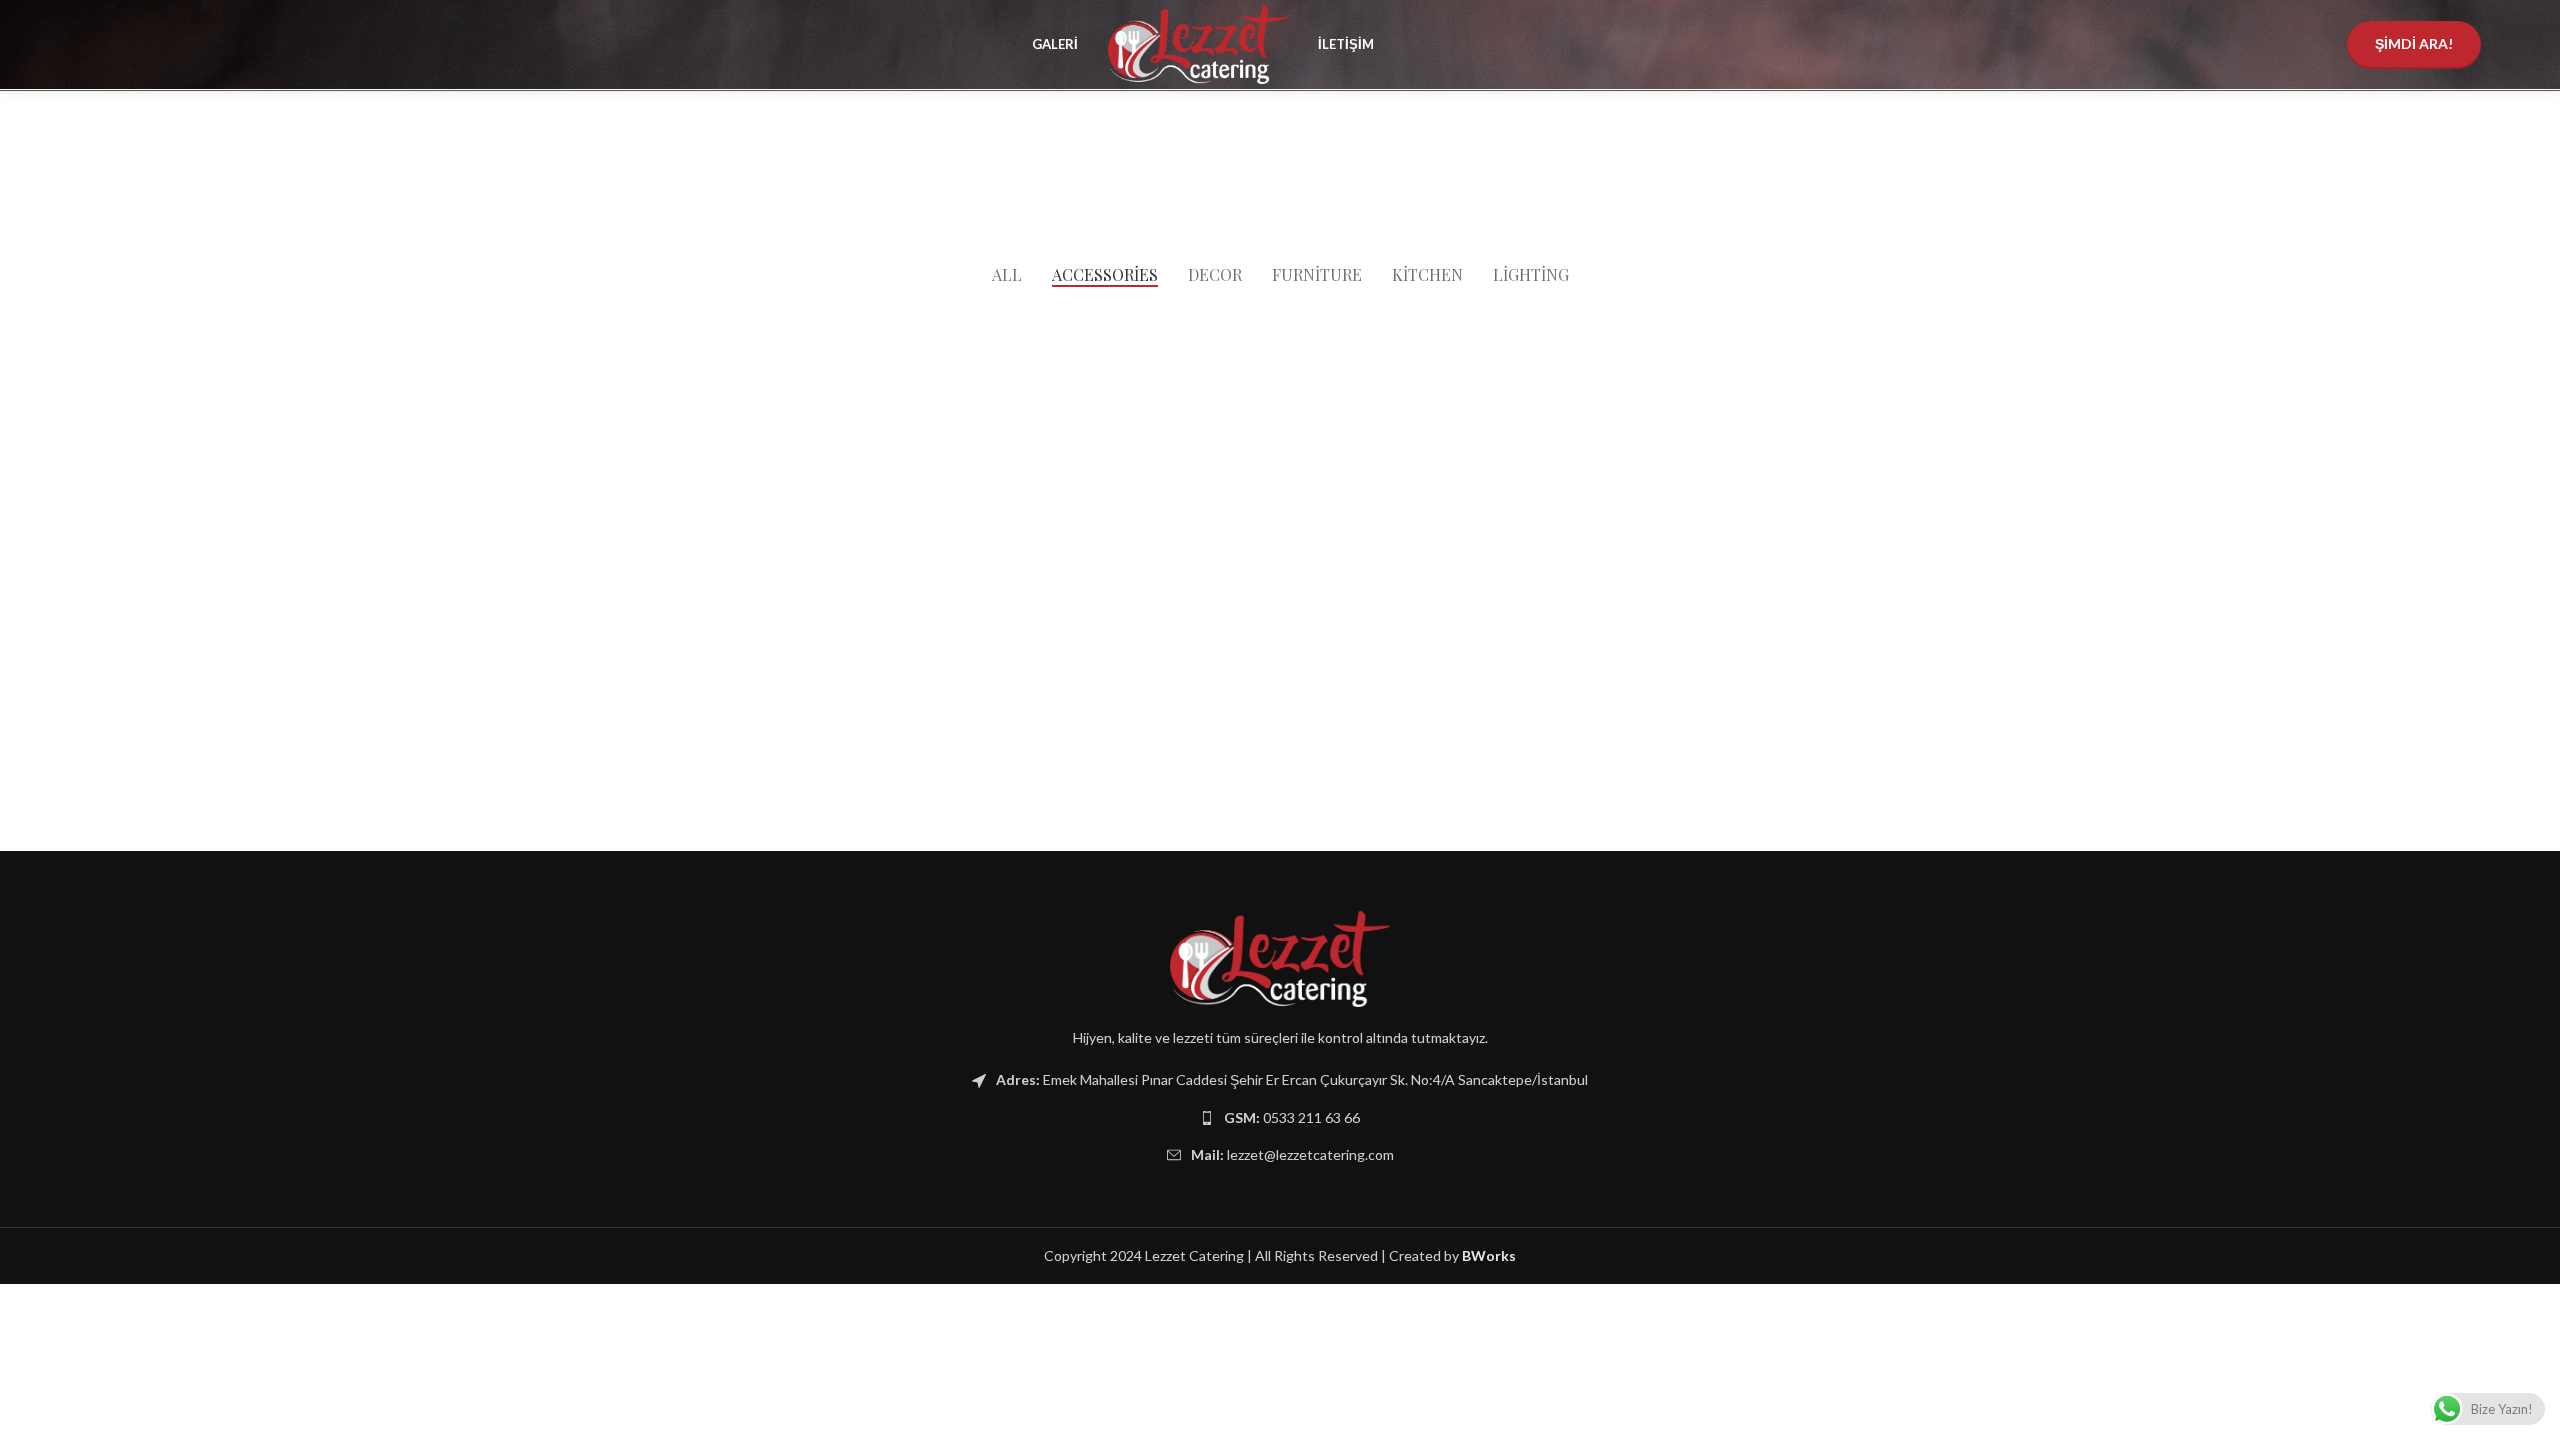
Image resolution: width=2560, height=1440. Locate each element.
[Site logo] (1198, 42)
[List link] (1280, 1118)
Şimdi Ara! (2414, 43)
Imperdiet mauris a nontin (1307, 181)
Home (1190, 181)
